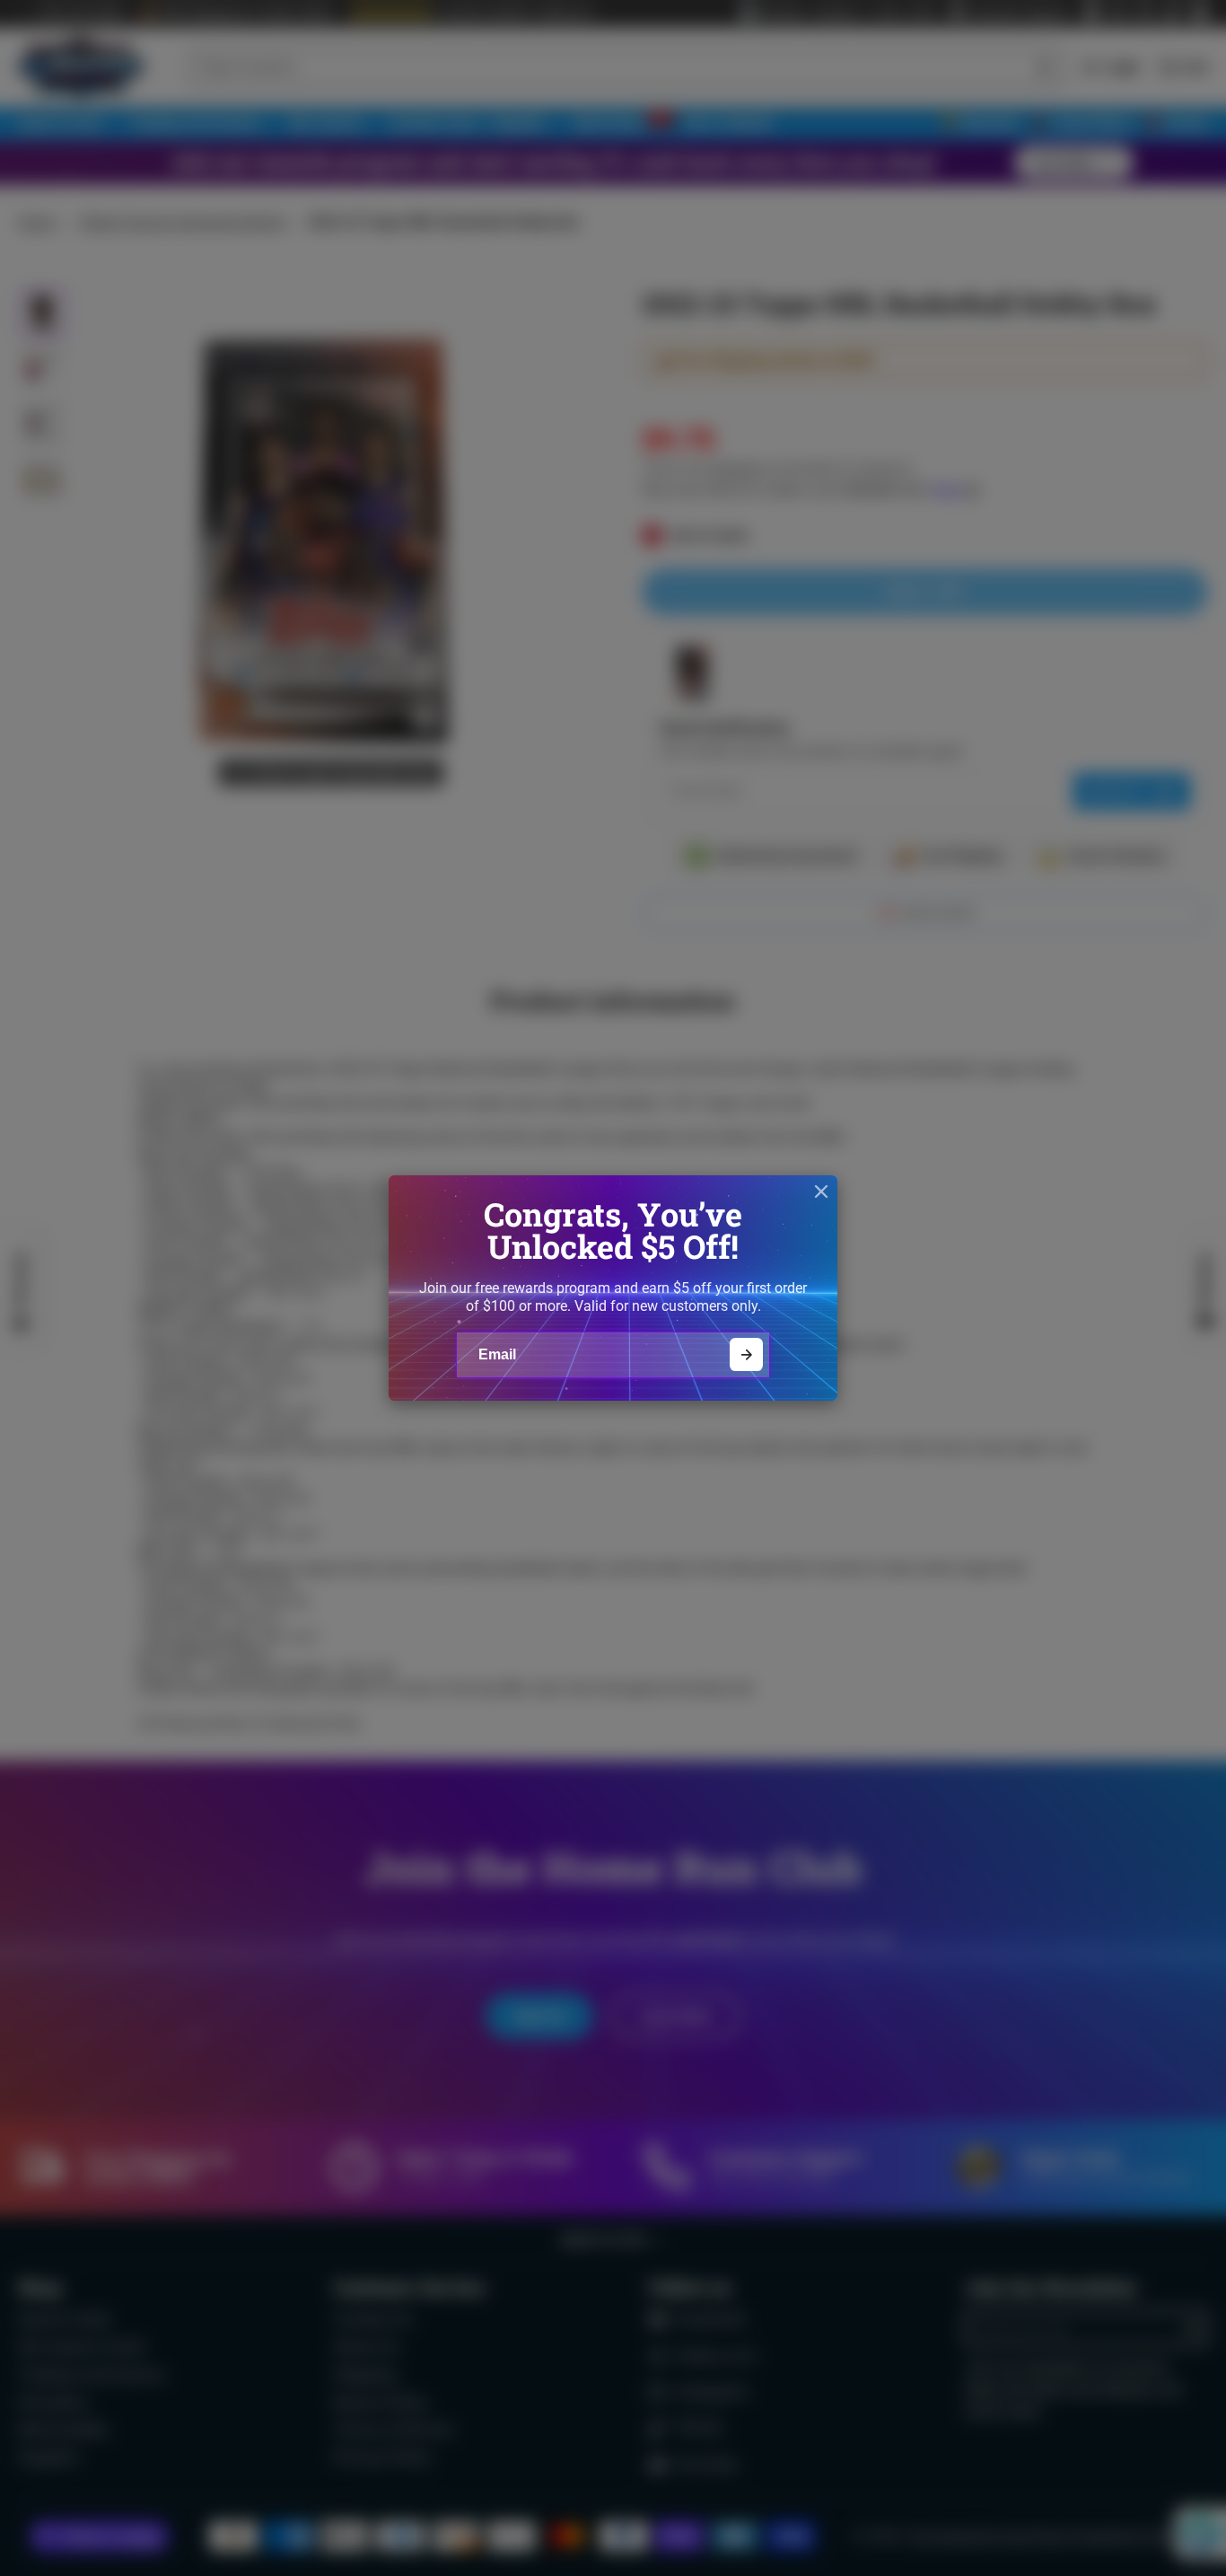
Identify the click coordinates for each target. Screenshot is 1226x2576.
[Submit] (746, 1354)
